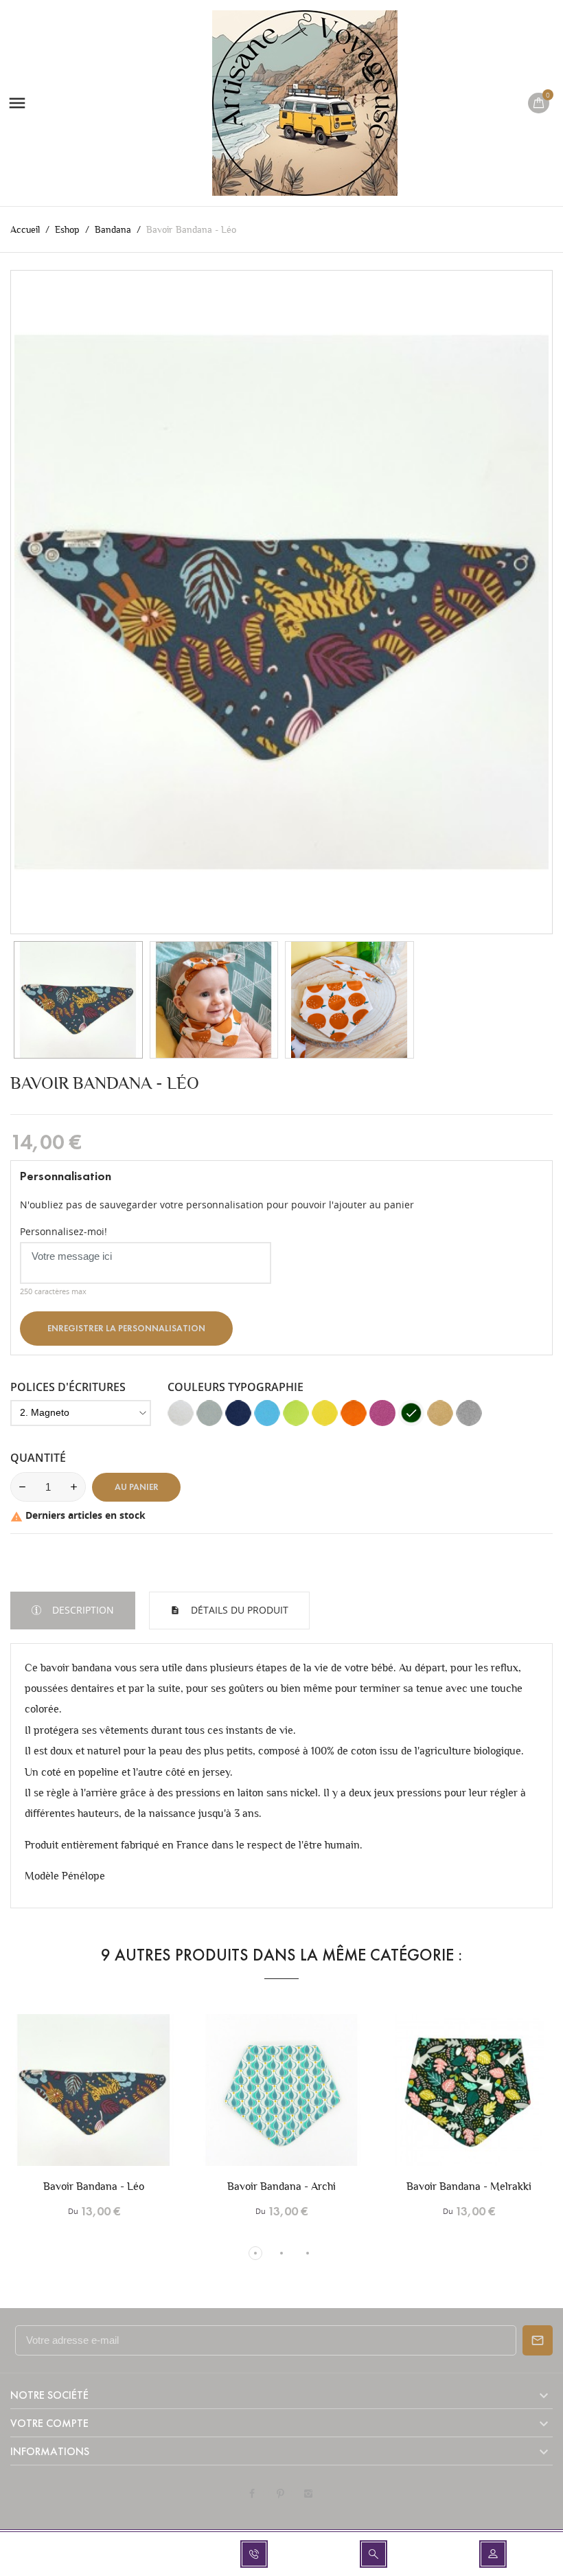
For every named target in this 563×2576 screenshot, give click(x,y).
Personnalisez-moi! (64, 1231)
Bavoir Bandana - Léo (94, 2186)
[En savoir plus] (123, 2103)
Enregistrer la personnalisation (126, 1329)
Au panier (137, 1487)
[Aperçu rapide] (94, 2103)
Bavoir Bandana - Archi (281, 2186)
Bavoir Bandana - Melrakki (469, 2186)
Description (82, 1610)
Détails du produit (238, 1610)
